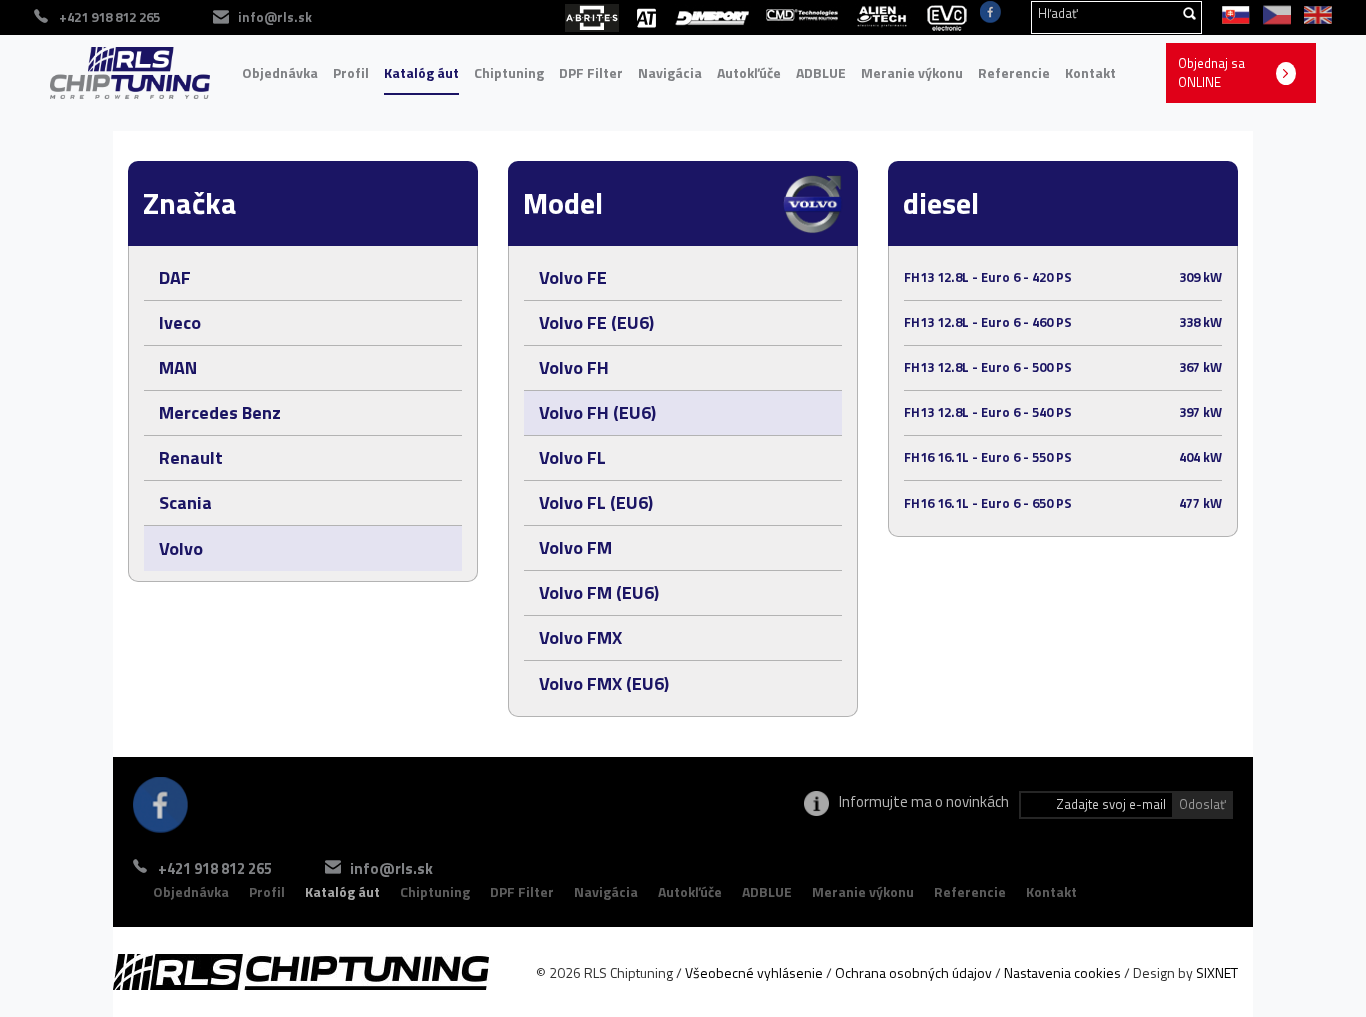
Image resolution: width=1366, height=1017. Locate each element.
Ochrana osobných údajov (913, 972)
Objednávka (280, 72)
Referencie (1014, 72)
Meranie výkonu (912, 72)
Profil (351, 72)
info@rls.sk (275, 17)
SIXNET (1217, 972)
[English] (1313, 13)
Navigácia (670, 72)
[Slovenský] (1232, 13)
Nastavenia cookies (1062, 972)
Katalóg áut (421, 72)
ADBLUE (821, 72)
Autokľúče (749, 72)
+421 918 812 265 (215, 868)
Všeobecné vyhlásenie (754, 972)
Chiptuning (509, 72)
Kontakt (1090, 72)
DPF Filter (591, 72)
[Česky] (1273, 13)
